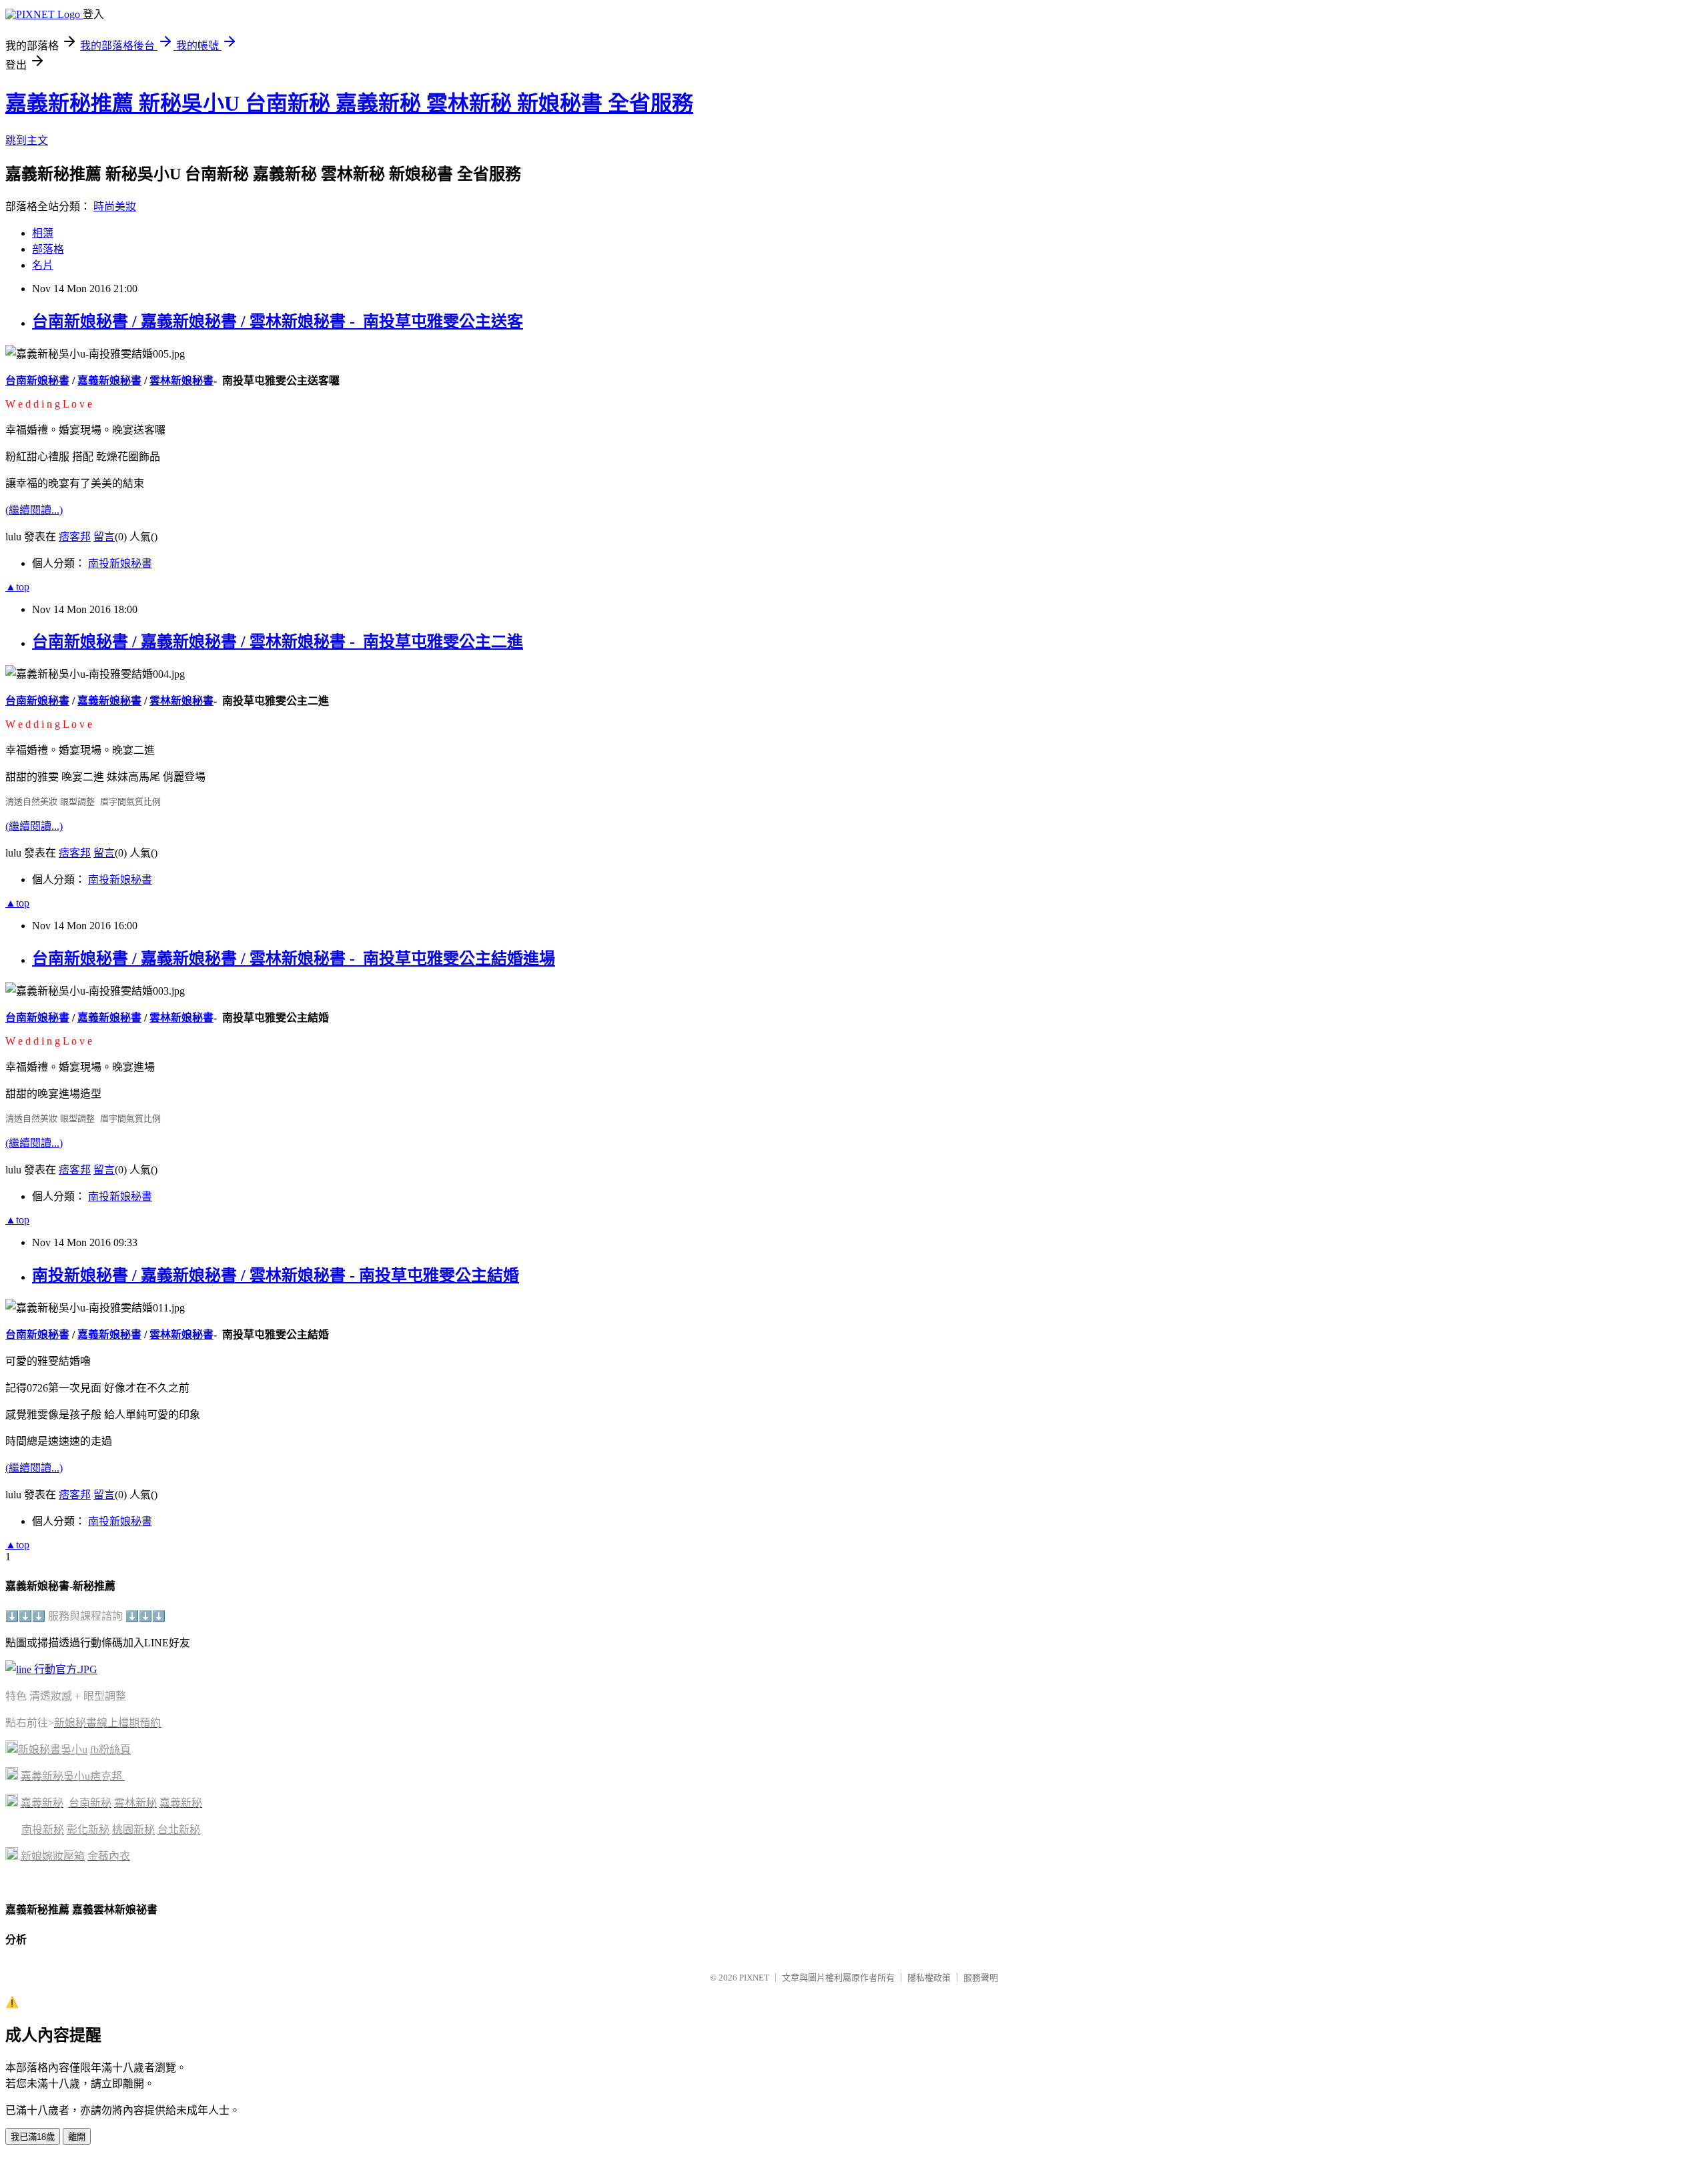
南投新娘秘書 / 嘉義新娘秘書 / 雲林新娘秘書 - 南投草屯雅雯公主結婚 (276, 1275)
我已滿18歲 (33, 2137)
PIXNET (754, 1978)
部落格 (48, 249)
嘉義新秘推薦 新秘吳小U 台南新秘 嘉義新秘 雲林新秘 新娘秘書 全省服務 (349, 103)
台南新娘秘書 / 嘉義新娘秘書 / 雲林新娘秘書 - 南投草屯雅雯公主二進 (278, 642)
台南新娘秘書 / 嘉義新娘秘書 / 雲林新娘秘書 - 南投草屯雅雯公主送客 (278, 322)
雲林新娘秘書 (181, 381)
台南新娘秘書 (37, 381)
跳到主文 (27, 140)
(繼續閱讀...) (34, 510)
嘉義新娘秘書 (109, 381)
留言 (104, 537)
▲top (17, 587)
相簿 (43, 233)
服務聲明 (981, 1978)
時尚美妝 (115, 206)
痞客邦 (75, 537)
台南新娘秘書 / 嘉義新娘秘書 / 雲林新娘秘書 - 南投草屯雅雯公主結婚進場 (294, 959)
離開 (77, 2137)
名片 (43, 265)
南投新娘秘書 (120, 563)
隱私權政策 (929, 1978)
